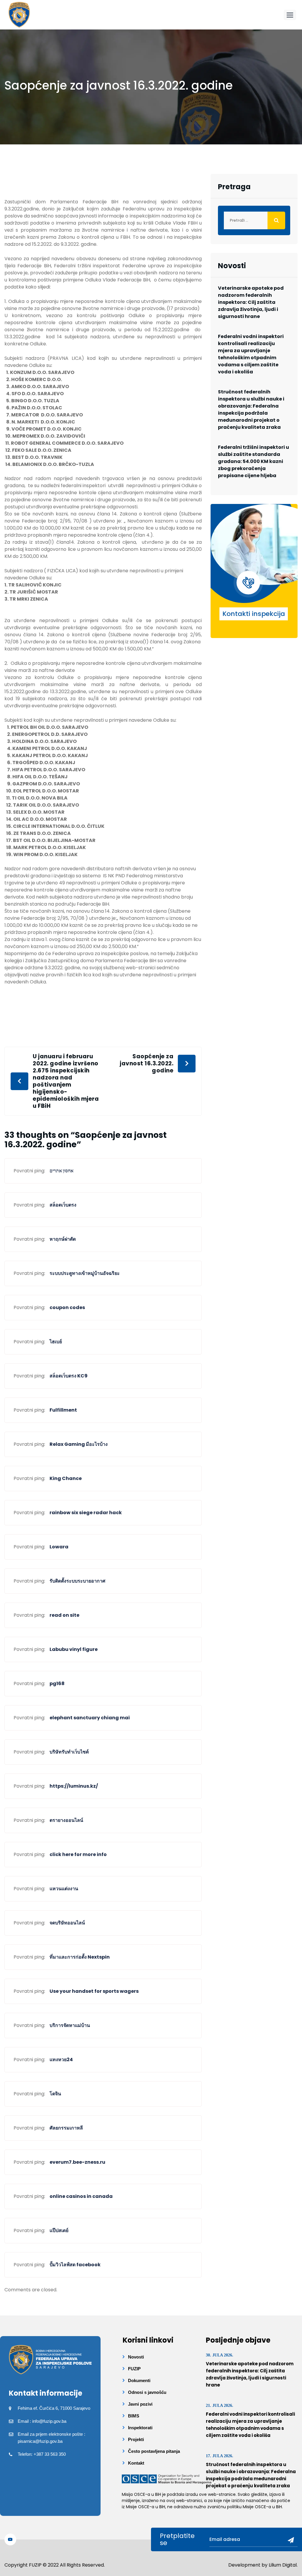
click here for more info (78, 1854)
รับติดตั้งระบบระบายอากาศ (77, 1581)
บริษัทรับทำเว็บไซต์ (69, 1752)
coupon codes (67, 1307)
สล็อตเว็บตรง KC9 (69, 1376)
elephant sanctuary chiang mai (90, 1718)
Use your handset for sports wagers (94, 1991)
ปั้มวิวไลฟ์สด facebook (75, 2265)
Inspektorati (140, 2428)
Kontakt (136, 2463)
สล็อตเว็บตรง (63, 1205)
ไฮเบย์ (56, 1342)
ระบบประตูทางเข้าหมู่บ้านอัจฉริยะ (85, 1273)
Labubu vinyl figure (74, 1649)
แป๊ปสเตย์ (59, 2230)
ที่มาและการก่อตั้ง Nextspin (80, 1957)
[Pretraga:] (254, 220)
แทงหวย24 (61, 2060)
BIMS (134, 2416)
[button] (290, 15)
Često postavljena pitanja (154, 2451)
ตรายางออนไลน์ (66, 1820)
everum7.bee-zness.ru (77, 2162)
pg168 (57, 1683)
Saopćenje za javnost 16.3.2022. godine (147, 1064)
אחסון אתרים (61, 1171)
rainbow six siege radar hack (86, 1513)
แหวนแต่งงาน (64, 1889)
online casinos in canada (81, 2196)
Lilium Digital (283, 2565)
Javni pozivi (140, 2404)
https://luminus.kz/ (74, 1786)
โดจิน (55, 2094)
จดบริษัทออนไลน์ (67, 1923)
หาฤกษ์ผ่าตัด (63, 1239)
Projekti (136, 2439)
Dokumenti (139, 2380)
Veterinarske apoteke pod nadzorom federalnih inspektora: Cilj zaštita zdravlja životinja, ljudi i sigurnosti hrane (251, 302)
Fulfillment (63, 1410)
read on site (64, 1615)
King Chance (66, 1478)
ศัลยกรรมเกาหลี (66, 2128)
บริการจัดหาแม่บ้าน (70, 2025)
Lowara (59, 1547)
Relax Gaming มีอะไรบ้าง (79, 1444)
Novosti (136, 2357)
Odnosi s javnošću (147, 2392)
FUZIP (134, 2369)
